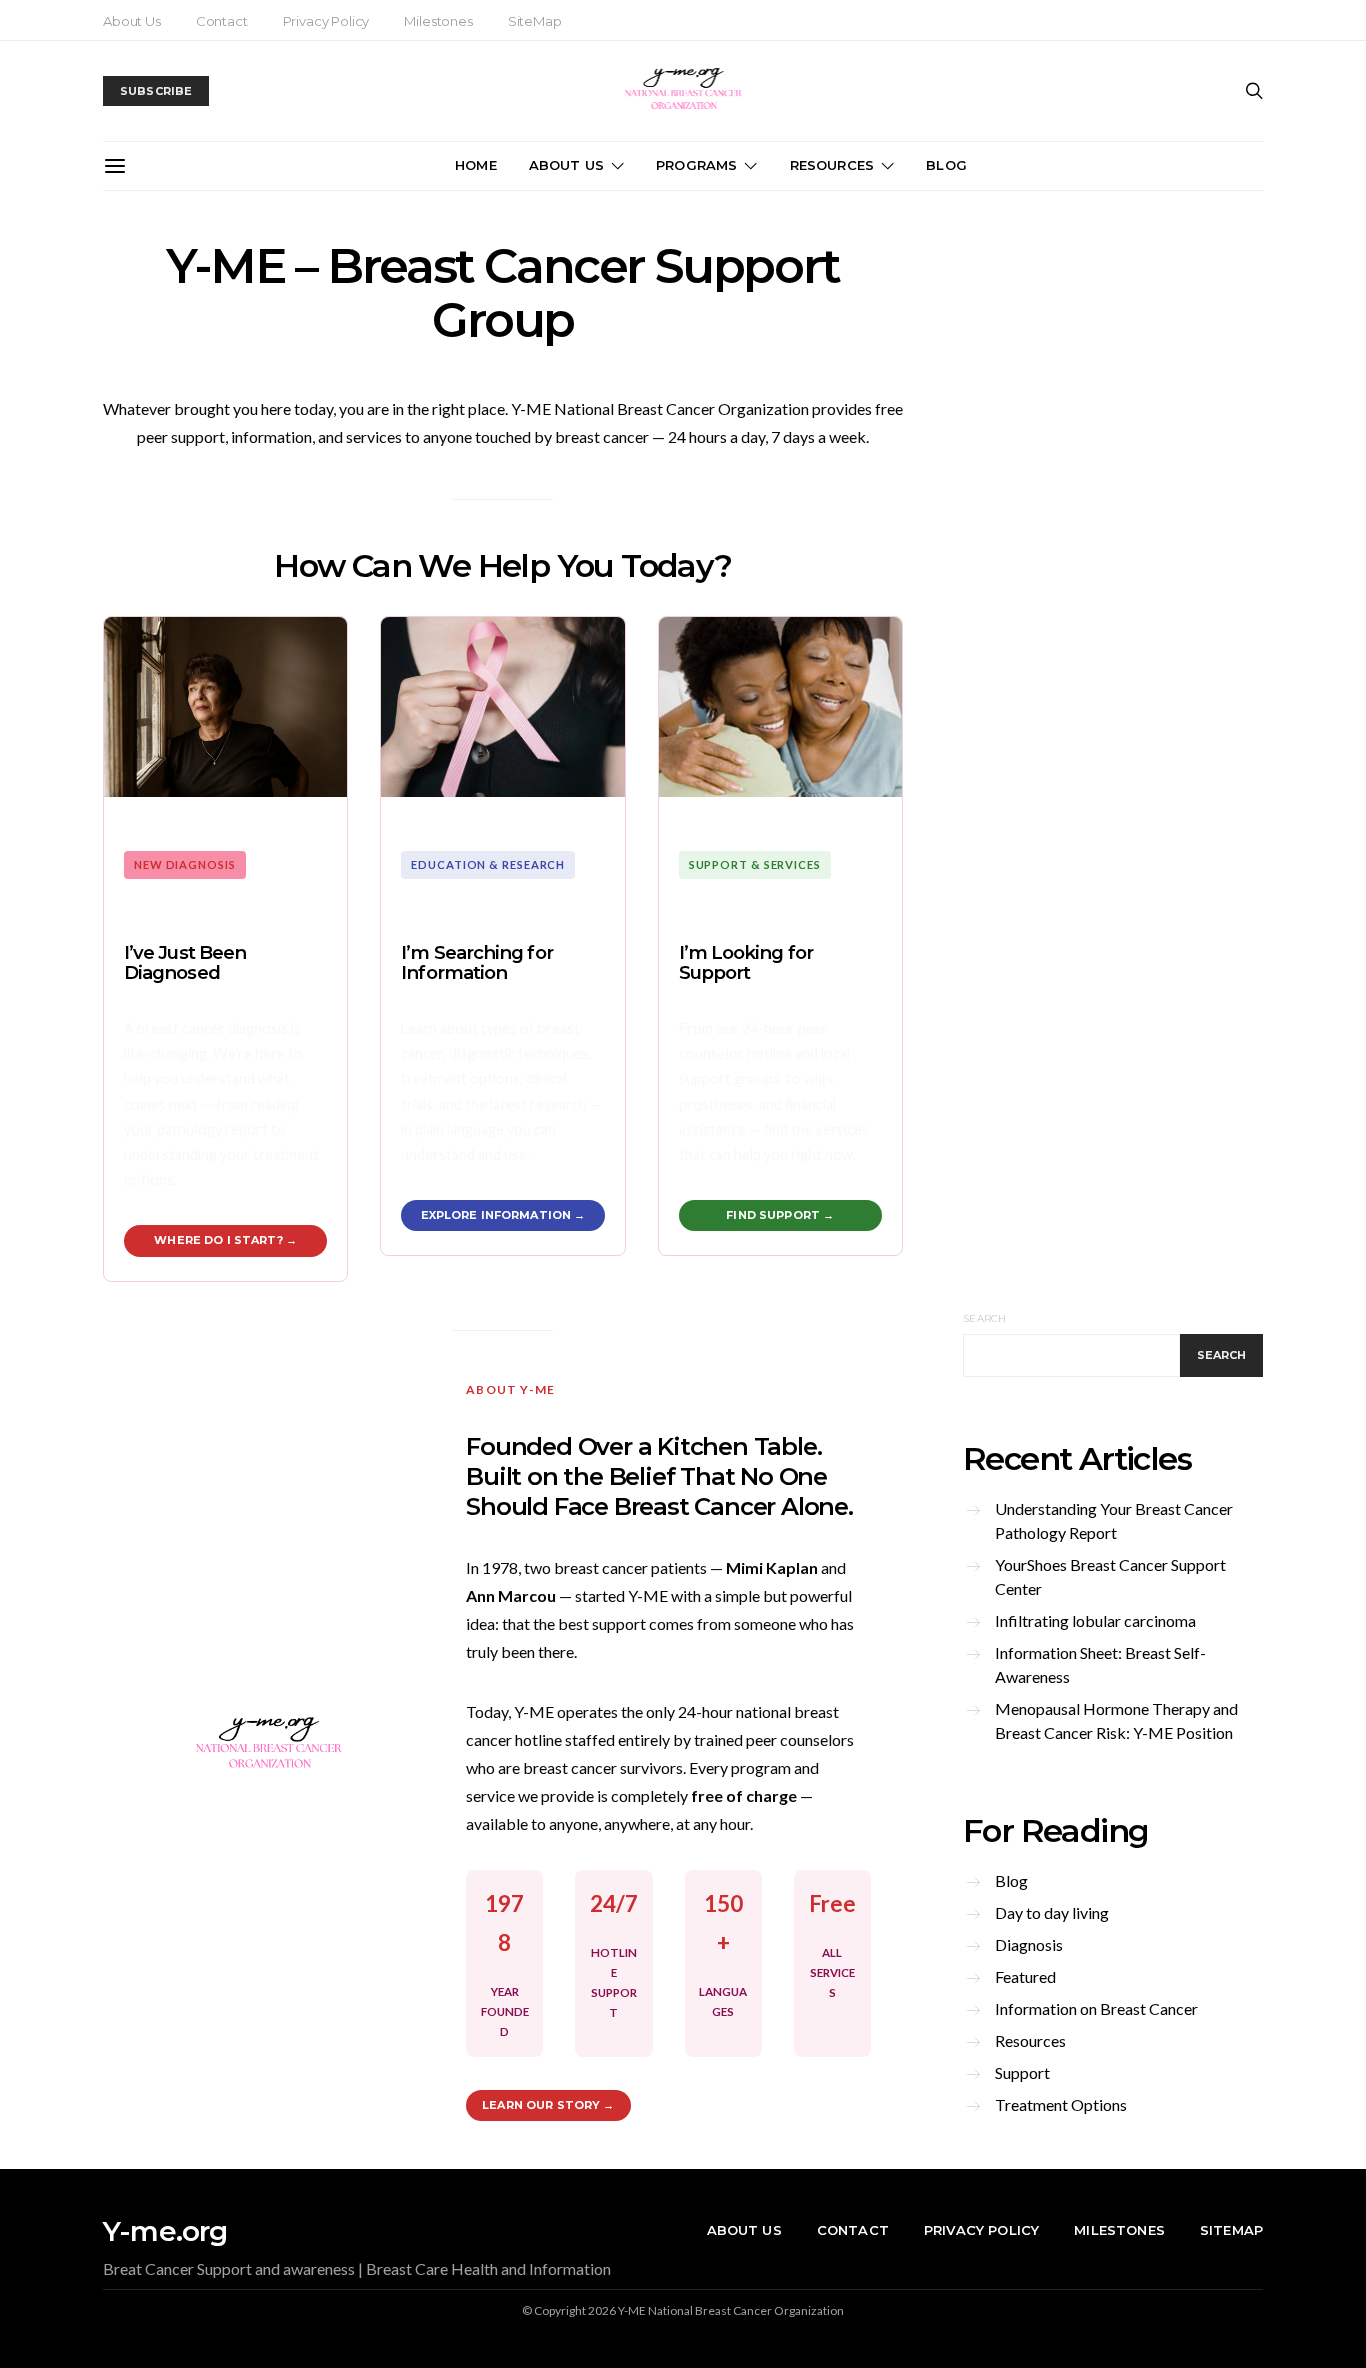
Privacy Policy (326, 21)
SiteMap (535, 21)
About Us (132, 21)
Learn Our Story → (548, 2105)
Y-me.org (165, 2231)
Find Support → (780, 1215)
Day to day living (1052, 1912)
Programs (696, 165)
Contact (222, 21)
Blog (946, 165)
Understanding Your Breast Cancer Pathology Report (1114, 1520)
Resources (832, 165)
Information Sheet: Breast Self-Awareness (1100, 1664)
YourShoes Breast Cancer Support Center (1110, 1576)
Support (1022, 2072)
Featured (1025, 1976)
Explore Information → (503, 1215)
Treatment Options (1061, 2104)
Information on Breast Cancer (1096, 2008)
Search (985, 1318)
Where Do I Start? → (225, 1240)
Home (476, 165)
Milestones (438, 21)
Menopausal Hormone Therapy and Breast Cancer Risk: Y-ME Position (1116, 1720)
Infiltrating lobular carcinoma (1095, 1620)
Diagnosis (1029, 1944)
